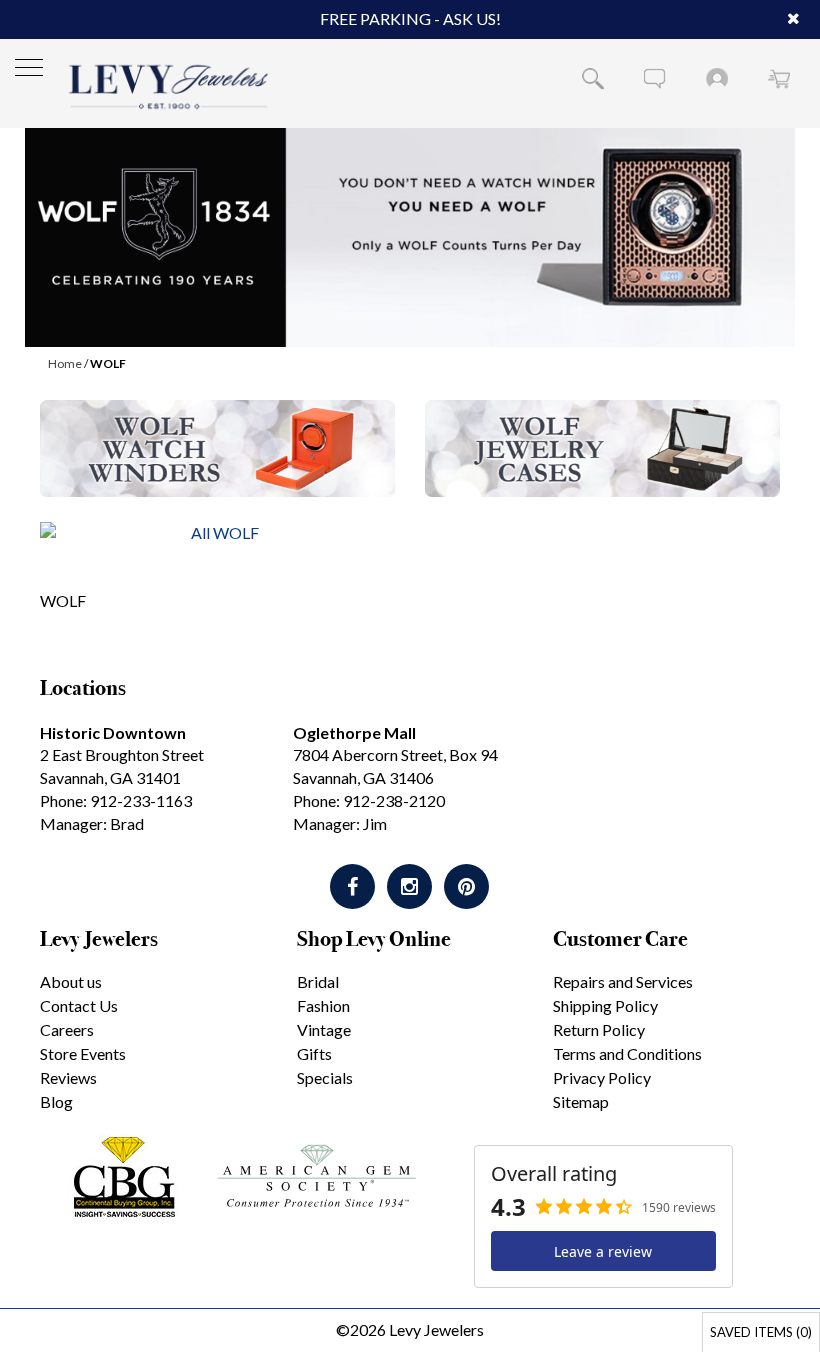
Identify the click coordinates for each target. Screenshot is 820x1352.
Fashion (323, 1005)
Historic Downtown (113, 732)
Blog (56, 1101)
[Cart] (779, 78)
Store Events (83, 1053)
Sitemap (581, 1101)
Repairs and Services (623, 981)
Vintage (324, 1029)
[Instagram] (409, 886)
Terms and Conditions (627, 1053)
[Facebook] (352, 886)
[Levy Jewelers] (169, 86)
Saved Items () (761, 1332)
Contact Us (79, 1005)
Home (65, 363)
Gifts (314, 1053)
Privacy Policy (602, 1077)
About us (71, 981)
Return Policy (599, 1029)
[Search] (593, 78)
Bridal (318, 981)
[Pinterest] (466, 886)
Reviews (68, 1077)
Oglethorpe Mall (354, 732)
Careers (67, 1029)
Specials (325, 1077)
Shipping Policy (605, 1005)
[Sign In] (717, 78)
